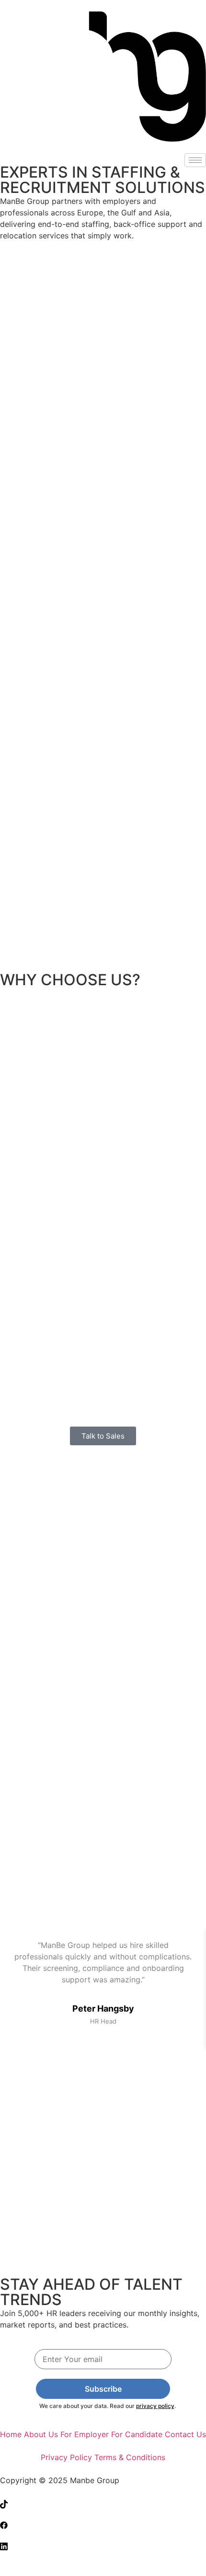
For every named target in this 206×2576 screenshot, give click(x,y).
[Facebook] (103, 2524)
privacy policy (155, 2406)
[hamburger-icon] (195, 160)
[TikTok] (103, 2503)
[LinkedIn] (103, 2545)
